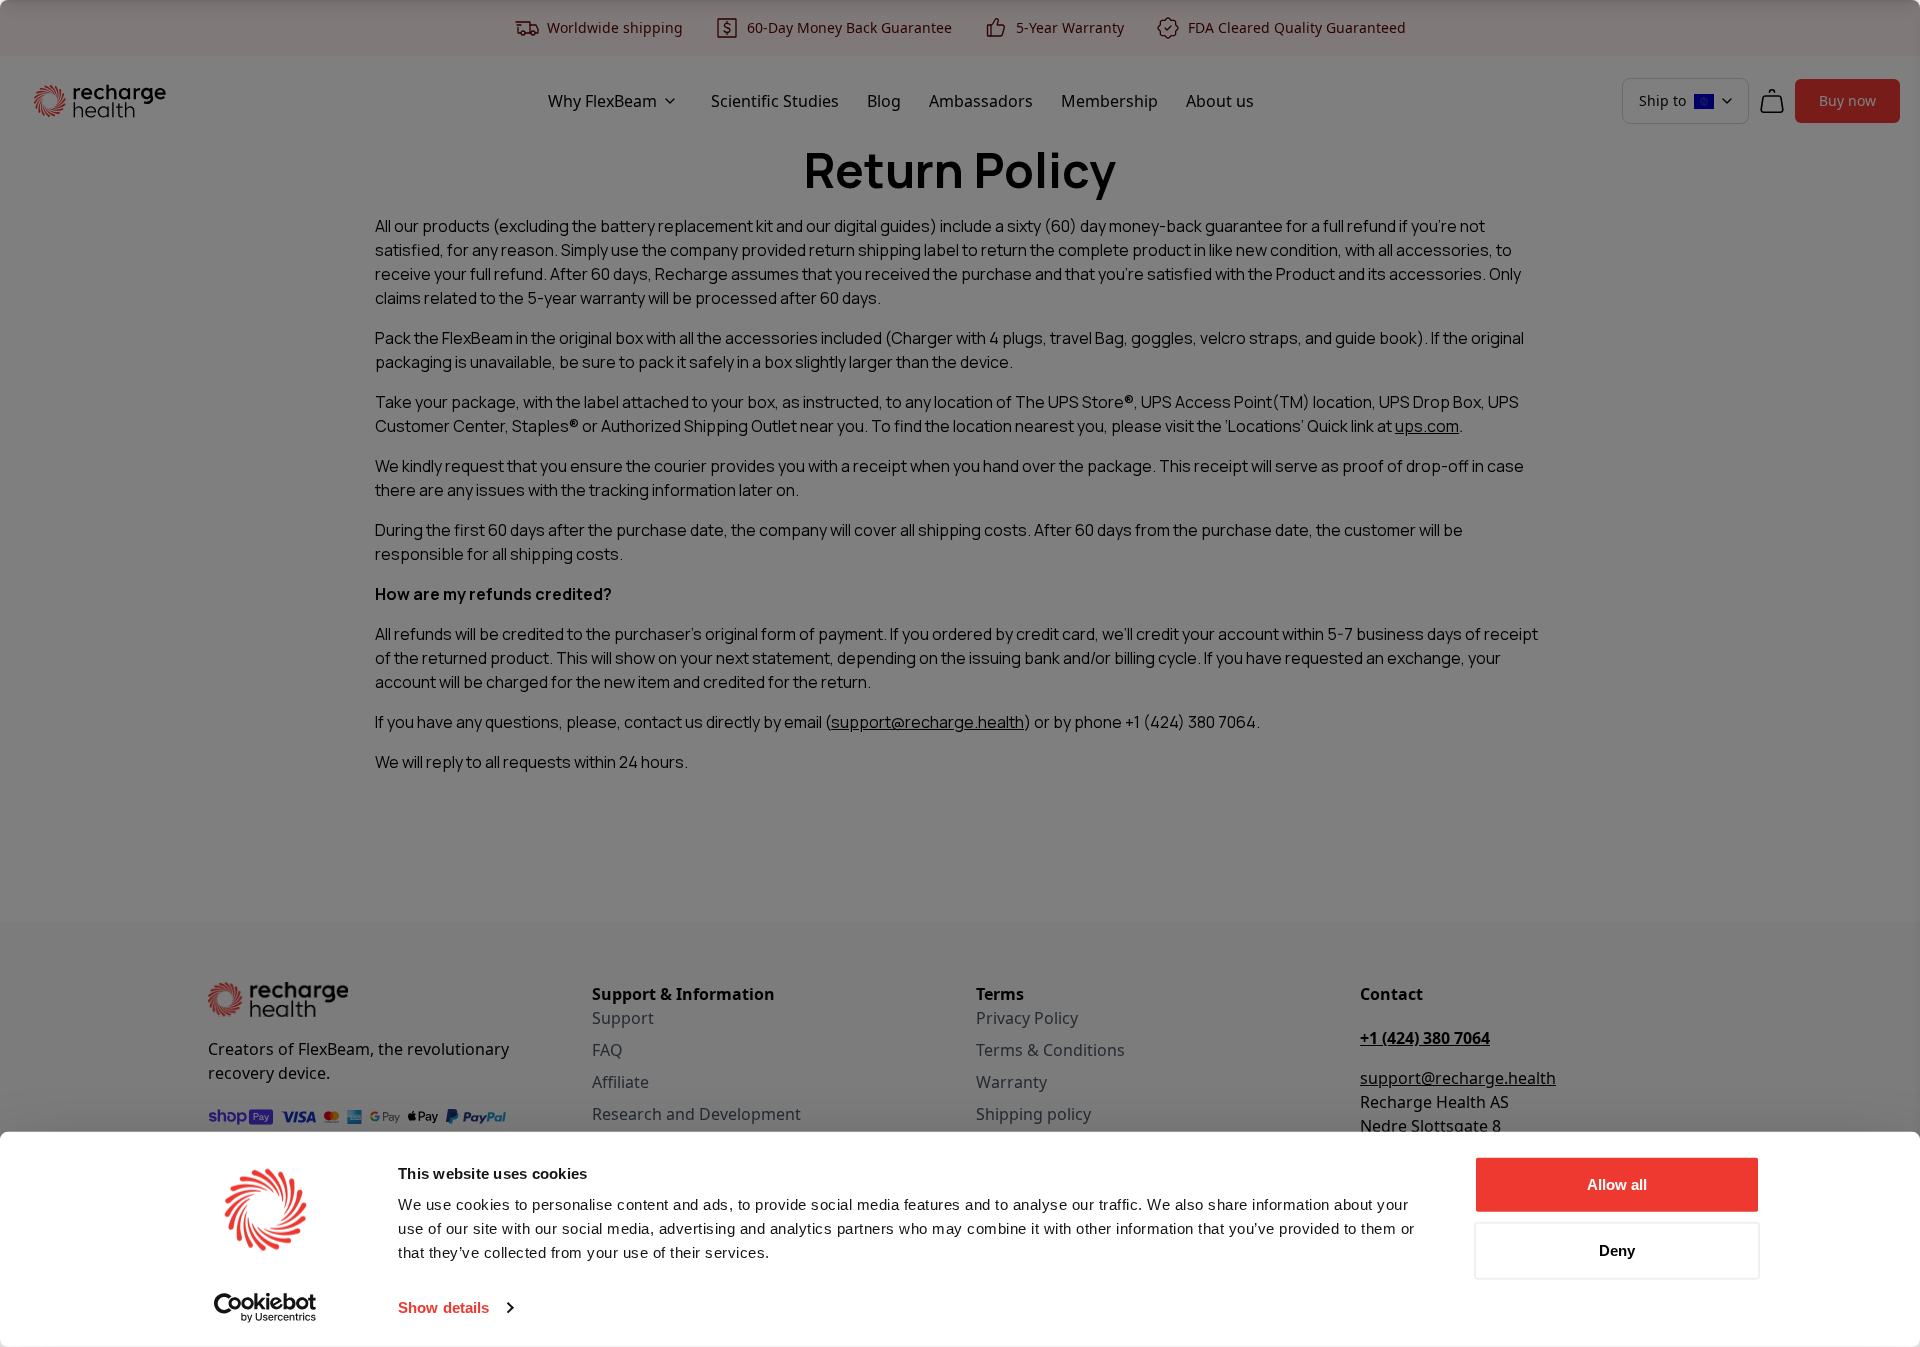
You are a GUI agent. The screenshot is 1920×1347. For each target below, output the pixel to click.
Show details (443, 1307)
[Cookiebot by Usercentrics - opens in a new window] (265, 1308)
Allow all (1617, 1184)
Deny (1617, 1249)
